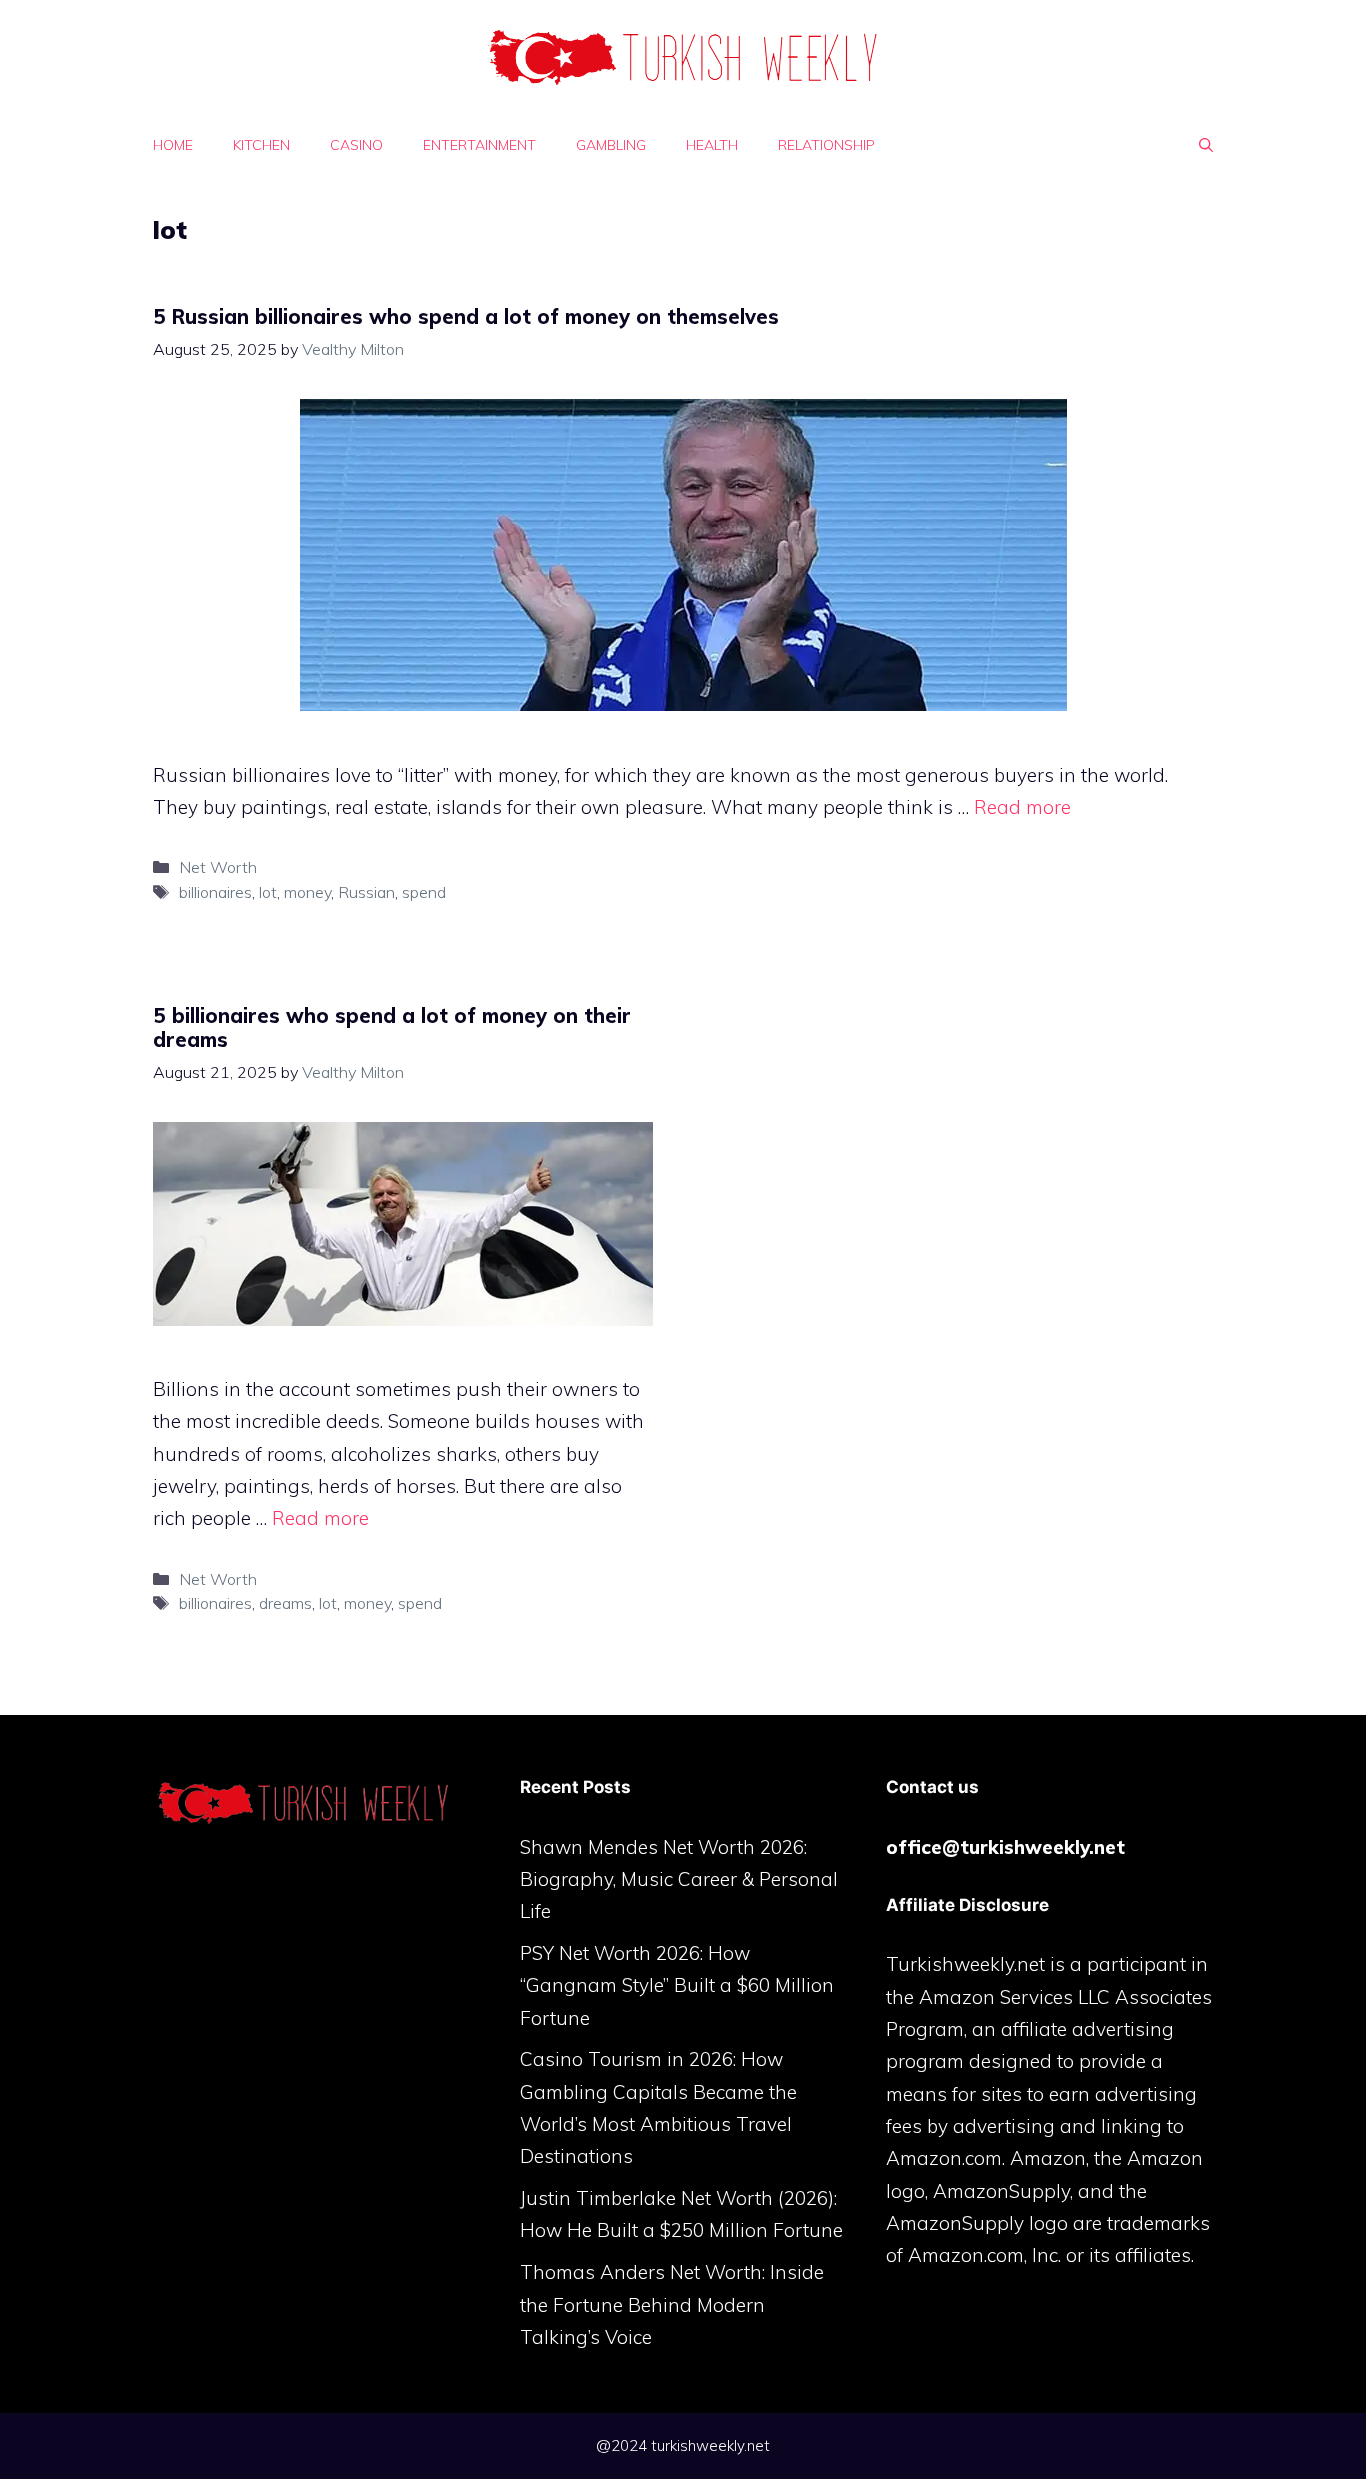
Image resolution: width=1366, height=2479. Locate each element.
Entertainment (479, 145)
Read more (1022, 807)
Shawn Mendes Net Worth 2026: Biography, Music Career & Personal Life (679, 1879)
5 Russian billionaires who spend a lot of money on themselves (466, 316)
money (307, 892)
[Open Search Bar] (1206, 145)
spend (424, 892)
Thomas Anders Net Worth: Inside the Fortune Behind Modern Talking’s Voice (672, 2304)
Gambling (611, 145)
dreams (285, 1603)
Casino (356, 145)
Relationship (826, 145)
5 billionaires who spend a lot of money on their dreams (392, 1027)
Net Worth (218, 867)
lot (268, 892)
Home (173, 145)
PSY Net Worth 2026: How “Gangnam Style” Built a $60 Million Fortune (677, 1985)
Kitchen (261, 145)
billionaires (215, 892)
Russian (366, 892)
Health (712, 145)
